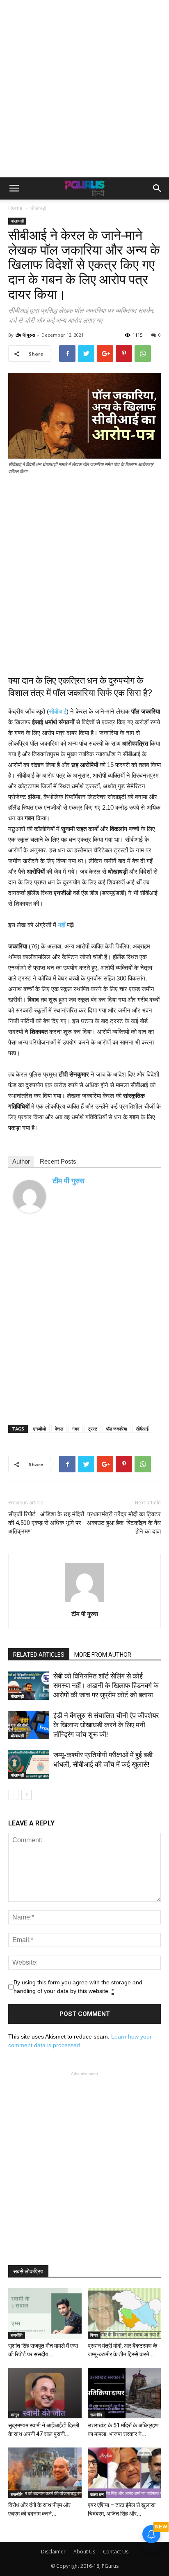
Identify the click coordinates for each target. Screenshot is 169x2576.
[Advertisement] (84, 89)
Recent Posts (58, 1161)
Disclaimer (53, 2552)
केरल (59, 1429)
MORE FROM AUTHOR (103, 1655)
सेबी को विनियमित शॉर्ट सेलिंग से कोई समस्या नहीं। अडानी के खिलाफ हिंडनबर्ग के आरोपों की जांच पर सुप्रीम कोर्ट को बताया (106, 1685)
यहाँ (62, 925)
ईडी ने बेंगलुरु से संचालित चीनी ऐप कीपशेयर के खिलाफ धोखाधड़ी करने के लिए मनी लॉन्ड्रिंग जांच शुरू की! (106, 1725)
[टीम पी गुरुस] (30, 1196)
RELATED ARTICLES (39, 1655)
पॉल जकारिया (116, 1429)
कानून (15, 2415)
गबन (76, 1429)
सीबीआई (58, 711)
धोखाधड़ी (38, 208)
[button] (158, 188)
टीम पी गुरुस (25, 335)
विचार (94, 2335)
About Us (84, 2552)
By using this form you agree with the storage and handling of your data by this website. (78, 1987)
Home (15, 208)
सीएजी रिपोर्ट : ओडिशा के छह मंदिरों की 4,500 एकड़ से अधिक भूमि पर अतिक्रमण (46, 1523)
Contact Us (116, 2552)
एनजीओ (40, 1429)
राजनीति (17, 2335)
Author (21, 1161)
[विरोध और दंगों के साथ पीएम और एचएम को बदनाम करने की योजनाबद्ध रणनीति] (45, 2473)
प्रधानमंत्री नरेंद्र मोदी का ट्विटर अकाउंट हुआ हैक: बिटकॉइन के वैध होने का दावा (124, 1523)
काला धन (97, 2494)
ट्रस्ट (93, 1429)
